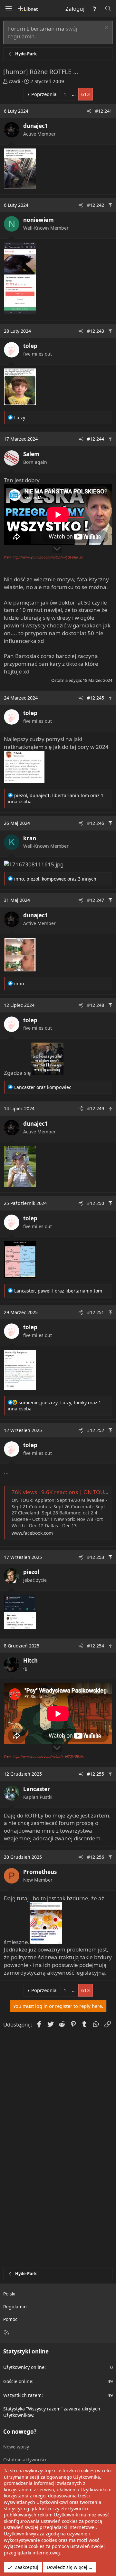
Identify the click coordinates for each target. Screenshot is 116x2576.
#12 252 (96, 1430)
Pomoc (10, 2319)
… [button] (74, 94)
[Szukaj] (108, 9)
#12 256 (96, 1857)
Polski (9, 2294)
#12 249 (96, 1108)
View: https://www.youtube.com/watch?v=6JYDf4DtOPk (44, 1756)
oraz (43, 1087)
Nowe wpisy (16, 2447)
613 (86, 94)
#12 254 (96, 1646)
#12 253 (96, 1557)
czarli (15, 81)
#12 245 (96, 698)
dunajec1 (36, 126)
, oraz (58, 1291)
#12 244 (96, 439)
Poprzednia (44, 94)
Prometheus (40, 1872)
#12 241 (104, 111)
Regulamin (15, 2307)
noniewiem (39, 220)
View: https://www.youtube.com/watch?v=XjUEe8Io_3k (43, 557)
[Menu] (8, 9)
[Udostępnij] (89, 111)
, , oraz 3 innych (55, 879)
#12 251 (96, 1312)
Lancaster (37, 1789)
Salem (31, 454)
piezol (31, 1572)
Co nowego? (20, 2432)
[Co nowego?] (94, 9)
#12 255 (96, 1774)
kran (30, 838)
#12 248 (96, 1005)
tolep (30, 346)
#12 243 (96, 331)
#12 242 (96, 205)
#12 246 (96, 823)
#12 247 (96, 900)
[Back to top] (110, 205)
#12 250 (96, 1203)
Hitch (30, 1660)
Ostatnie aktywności (25, 2460)
